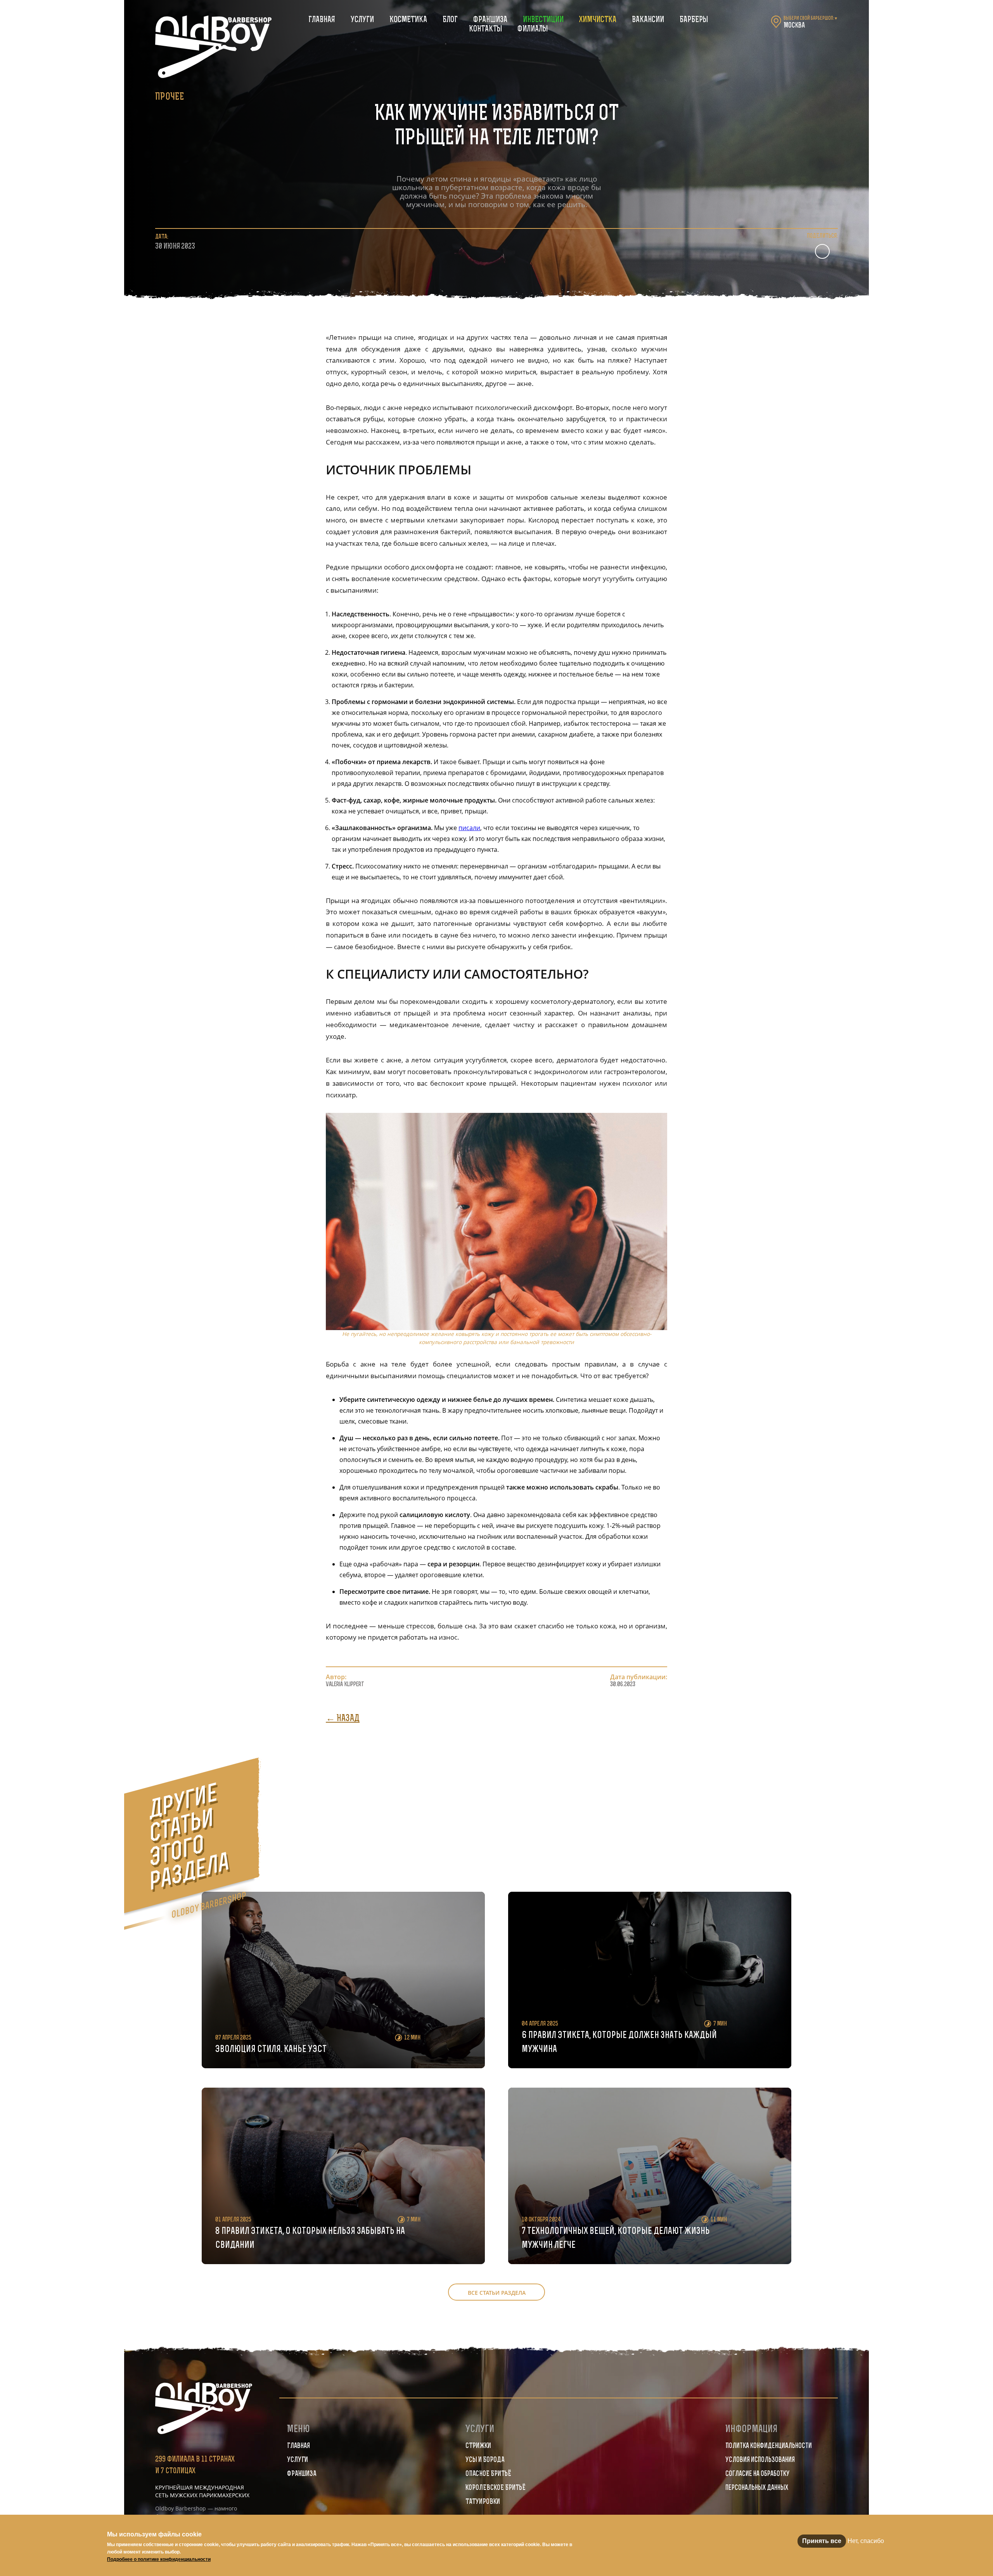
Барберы (694, 20)
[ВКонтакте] (822, 251)
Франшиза (490, 20)
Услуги (362, 20)
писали (469, 828)
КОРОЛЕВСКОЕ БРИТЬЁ (496, 2488)
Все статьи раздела (497, 2293)
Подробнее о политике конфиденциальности (159, 2559)
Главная (322, 20)
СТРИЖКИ (478, 2446)
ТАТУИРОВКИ (483, 2502)
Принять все (822, 2541)
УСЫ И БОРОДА (485, 2460)
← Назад (343, 1719)
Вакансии (648, 20)
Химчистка (598, 20)
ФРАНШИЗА (302, 2474)
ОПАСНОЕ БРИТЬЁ (488, 2474)
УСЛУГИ (298, 2460)
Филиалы (533, 29)
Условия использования (760, 2460)
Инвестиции (543, 20)
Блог (450, 20)
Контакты (485, 29)
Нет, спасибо (866, 2541)
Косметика (408, 20)
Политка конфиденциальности (769, 2446)
